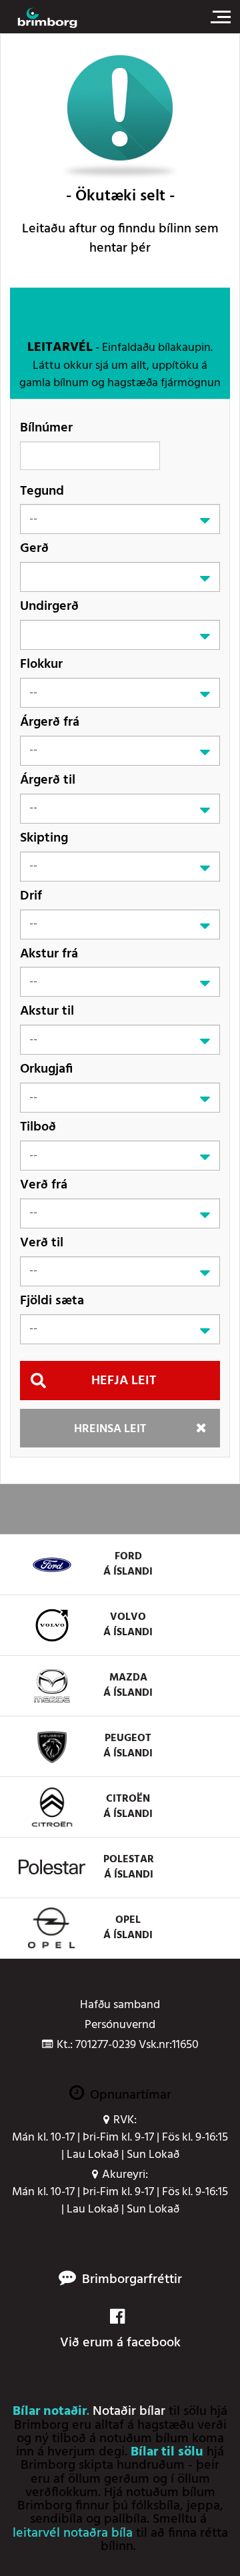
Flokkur (41, 664)
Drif (31, 896)
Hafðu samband (120, 2005)
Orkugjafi (46, 1069)
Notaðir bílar (129, 2412)
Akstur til (47, 1011)
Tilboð (38, 1127)
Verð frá (44, 1185)
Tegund (42, 491)
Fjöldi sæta (52, 1301)
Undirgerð (49, 606)
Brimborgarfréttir (132, 2280)
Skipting (44, 838)
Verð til (42, 1243)
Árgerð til (48, 780)
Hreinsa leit (110, 1429)
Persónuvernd (120, 2025)
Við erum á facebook (120, 2343)
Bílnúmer (46, 428)
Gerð (34, 548)
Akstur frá (49, 954)
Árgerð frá (50, 722)
